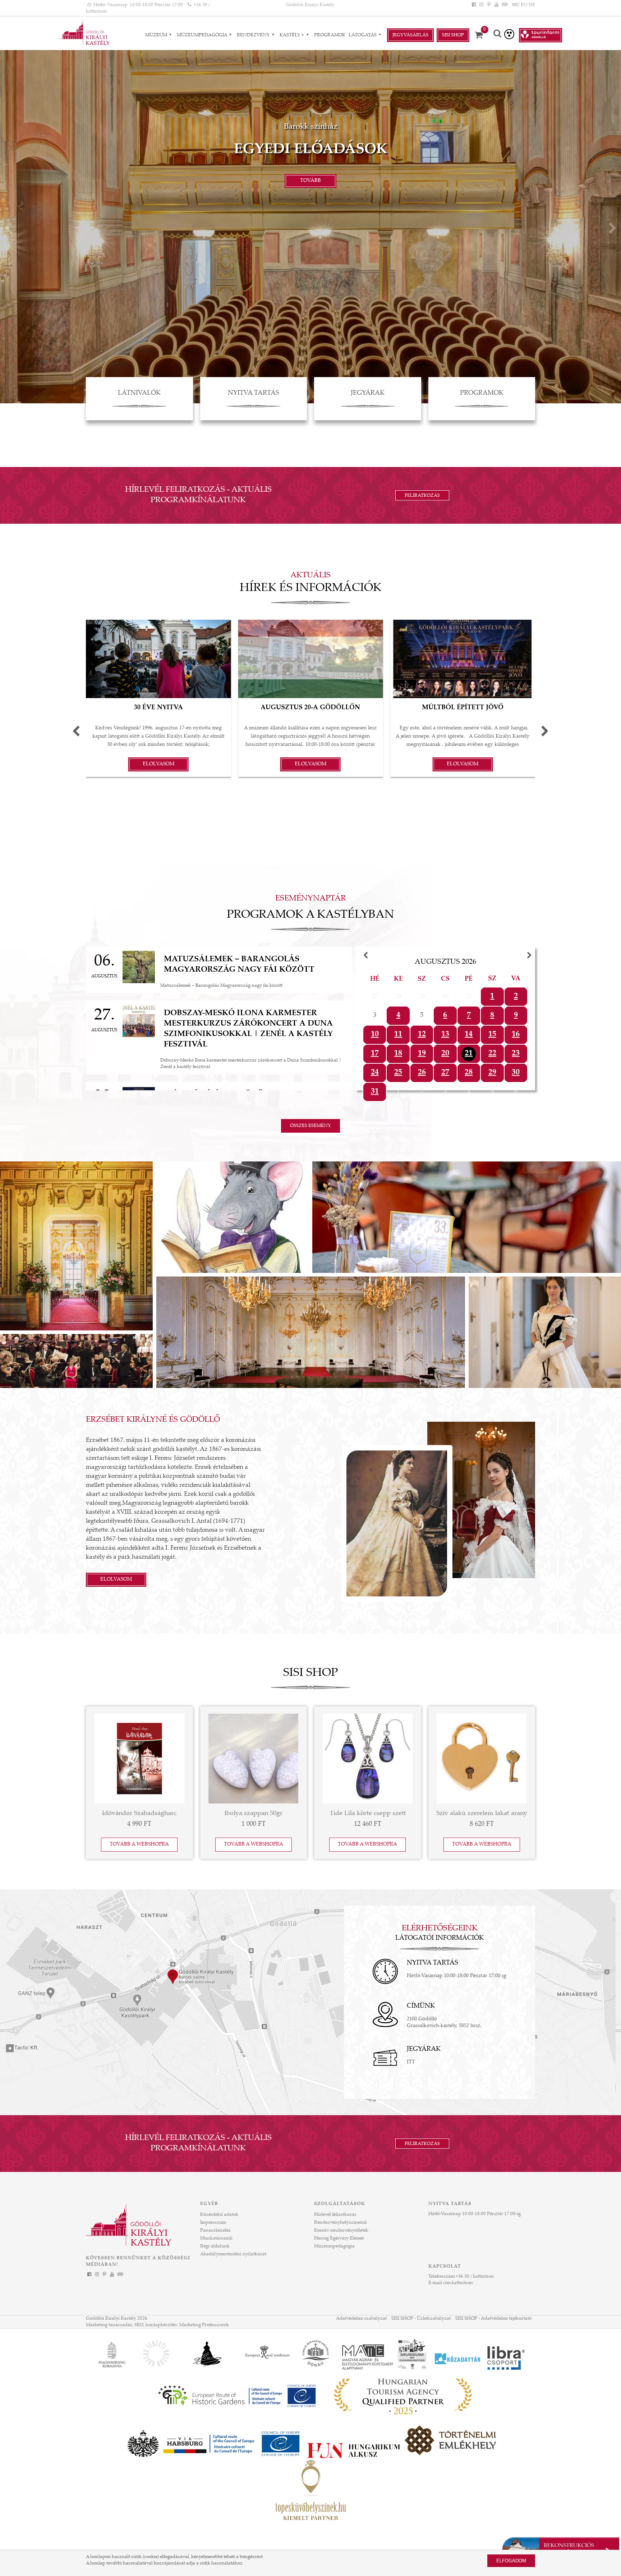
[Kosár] (481, 35)
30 (516, 1073)
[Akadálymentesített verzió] (509, 34)
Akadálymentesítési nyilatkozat (233, 2254)
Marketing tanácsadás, (110, 2325)
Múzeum (157, 35)
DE (532, 5)
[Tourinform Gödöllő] (540, 35)
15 (492, 1035)
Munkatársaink (216, 2238)
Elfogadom (511, 2561)
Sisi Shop (453, 35)
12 (422, 1035)
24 (375, 1073)
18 (398, 1054)
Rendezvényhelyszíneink (341, 2223)
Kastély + (292, 35)
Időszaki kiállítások (311, 150)
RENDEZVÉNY (254, 35)
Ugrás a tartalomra (20, 3)
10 (375, 1035)
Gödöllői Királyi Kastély (310, 5)
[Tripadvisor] (504, 5)
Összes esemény (310, 1126)
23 (516, 1054)
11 (398, 1035)
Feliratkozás (422, 496)
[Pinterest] (489, 5)
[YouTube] (497, 5)
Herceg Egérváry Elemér (339, 2238)
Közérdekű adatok (219, 2215)
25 (398, 1073)
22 (492, 1054)
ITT (411, 2062)
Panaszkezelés (215, 2231)
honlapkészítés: (162, 2325)
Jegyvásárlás (410, 35)
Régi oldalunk (215, 2246)
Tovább (310, 181)
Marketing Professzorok (204, 2325)
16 (516, 1035)
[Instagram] (481, 5)
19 (422, 1054)
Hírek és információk (310, 588)
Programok (330, 35)
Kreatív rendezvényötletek (341, 2231)
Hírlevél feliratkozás (335, 2215)
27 (445, 1073)
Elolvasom (116, 1580)
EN (524, 5)
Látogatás (363, 35)
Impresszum (213, 2223)
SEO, (139, 2325)
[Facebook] (474, 5)
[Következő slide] (613, 230)
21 (469, 1054)
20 (445, 1054)
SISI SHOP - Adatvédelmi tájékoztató (493, 2319)
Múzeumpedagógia (203, 35)
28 (469, 1073)
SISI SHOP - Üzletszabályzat (421, 2319)
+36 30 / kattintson (475, 2277)
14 (469, 1035)
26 (422, 1073)
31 (375, 1092)
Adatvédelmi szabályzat (361, 2319)
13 (445, 1035)
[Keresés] (497, 34)
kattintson (462, 2283)
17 (375, 1054)
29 (492, 1073)
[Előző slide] (8, 230)
